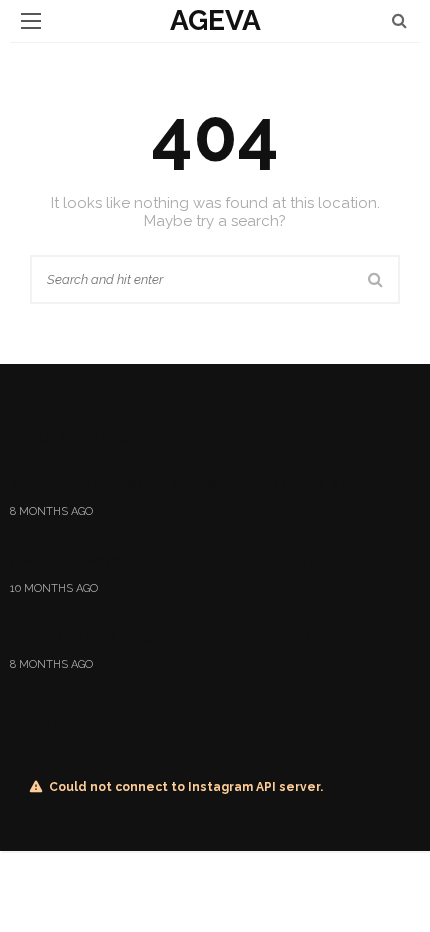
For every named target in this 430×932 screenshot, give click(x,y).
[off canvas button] (31, 21)
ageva (215, 20)
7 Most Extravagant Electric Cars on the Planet (162, 560)
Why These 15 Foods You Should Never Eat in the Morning (195, 483)
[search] (399, 20)
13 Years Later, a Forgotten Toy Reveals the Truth (171, 636)
